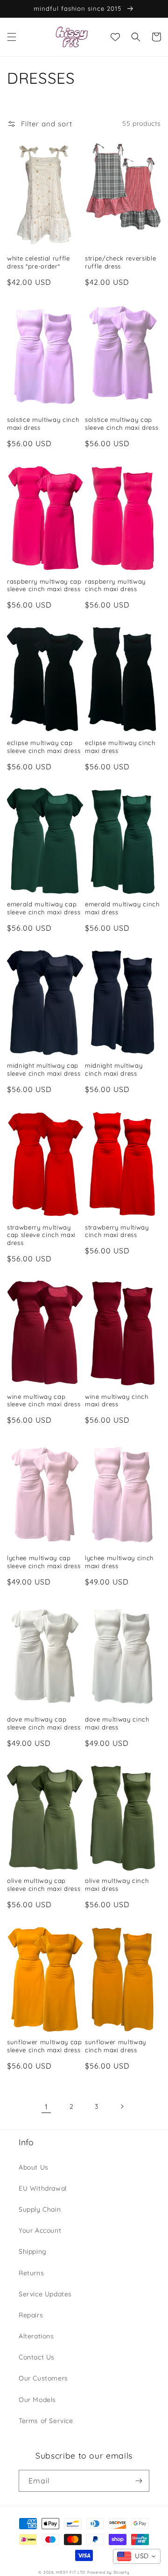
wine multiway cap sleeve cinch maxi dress (44, 1400)
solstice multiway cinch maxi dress (43, 423)
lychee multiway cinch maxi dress (119, 1562)
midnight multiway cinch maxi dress (114, 1069)
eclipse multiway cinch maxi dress (120, 747)
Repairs (31, 2315)
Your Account (40, 2230)
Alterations (36, 2336)
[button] (12, 37)
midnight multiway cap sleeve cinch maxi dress (44, 1069)
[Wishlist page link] (115, 37)
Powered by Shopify (108, 2572)
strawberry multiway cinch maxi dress (117, 1231)
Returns (31, 2273)
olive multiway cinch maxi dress (117, 1885)
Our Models (37, 2400)
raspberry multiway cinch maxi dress (115, 585)
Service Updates (45, 2294)
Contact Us (37, 2357)
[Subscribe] (139, 2481)
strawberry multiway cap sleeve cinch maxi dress (41, 1235)
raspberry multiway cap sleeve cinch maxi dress (44, 585)
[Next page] (122, 2106)
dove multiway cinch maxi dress (117, 1723)
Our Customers (43, 2378)
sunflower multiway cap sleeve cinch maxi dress (45, 2046)
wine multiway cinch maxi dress (117, 1400)
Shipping (33, 2251)
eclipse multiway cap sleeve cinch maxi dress (44, 747)
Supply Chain (40, 2209)
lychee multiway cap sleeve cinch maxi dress (44, 1562)
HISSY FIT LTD (71, 2572)
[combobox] (137, 2556)
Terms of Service (46, 2421)
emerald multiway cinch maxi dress (122, 908)
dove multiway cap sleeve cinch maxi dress (44, 1723)
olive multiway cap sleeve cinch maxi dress (44, 1885)
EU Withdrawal (43, 2188)
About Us (34, 2167)
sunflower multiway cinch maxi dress (115, 2046)
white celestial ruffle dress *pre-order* (38, 262)
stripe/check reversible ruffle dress (120, 262)
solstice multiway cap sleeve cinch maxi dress (122, 423)
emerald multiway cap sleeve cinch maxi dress (44, 908)
